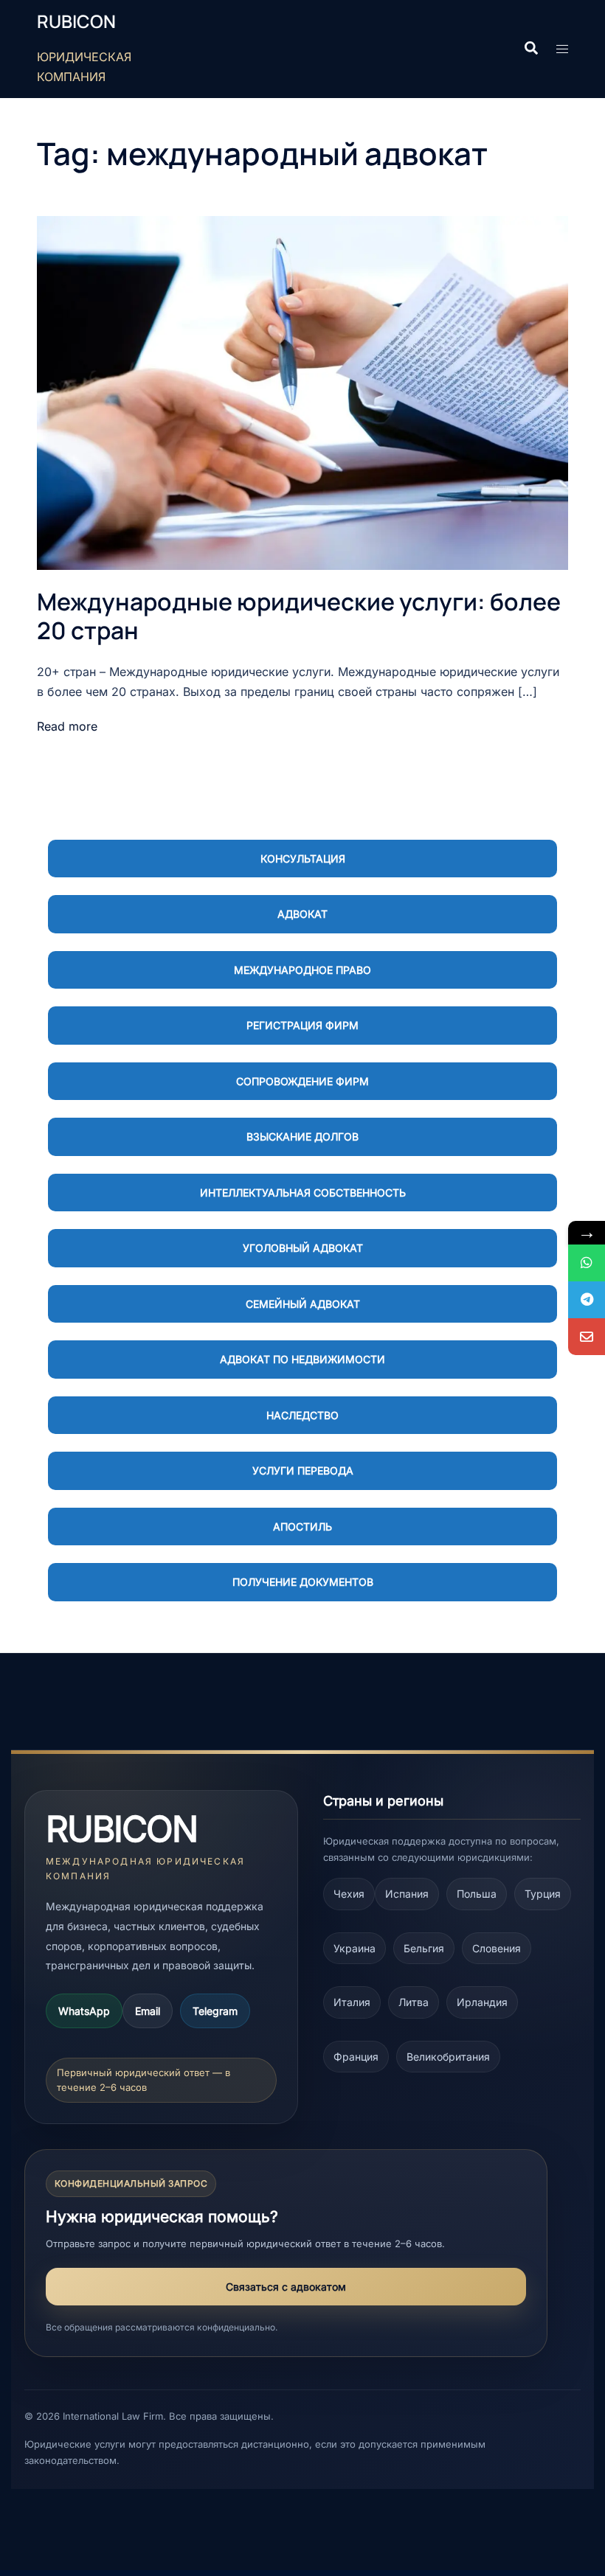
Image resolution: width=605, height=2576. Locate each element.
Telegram (215, 2011)
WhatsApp (84, 2011)
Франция (356, 2057)
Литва (414, 2002)
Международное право (302, 970)
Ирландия (482, 2002)
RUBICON (76, 21)
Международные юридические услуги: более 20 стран (299, 616)
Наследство (302, 1415)
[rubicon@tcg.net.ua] (587, 1337)
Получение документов (303, 1582)
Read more (67, 726)
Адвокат (302, 914)
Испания (407, 1894)
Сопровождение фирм (302, 1081)
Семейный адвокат (303, 1304)
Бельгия (424, 1948)
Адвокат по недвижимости (302, 1359)
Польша (477, 1894)
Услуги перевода (303, 1470)
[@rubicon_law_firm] (587, 1300)
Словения (497, 1948)
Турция (543, 1894)
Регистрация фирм (302, 1025)
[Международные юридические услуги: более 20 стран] (302, 392)
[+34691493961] (587, 1263)
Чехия (349, 1894)
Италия (352, 2002)
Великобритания (448, 2057)
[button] (530, 49)
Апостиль (302, 1527)
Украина (355, 1948)
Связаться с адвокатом (286, 2287)
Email (148, 2011)
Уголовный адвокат (303, 1248)
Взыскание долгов (302, 1136)
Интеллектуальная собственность (303, 1193)
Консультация (303, 859)
